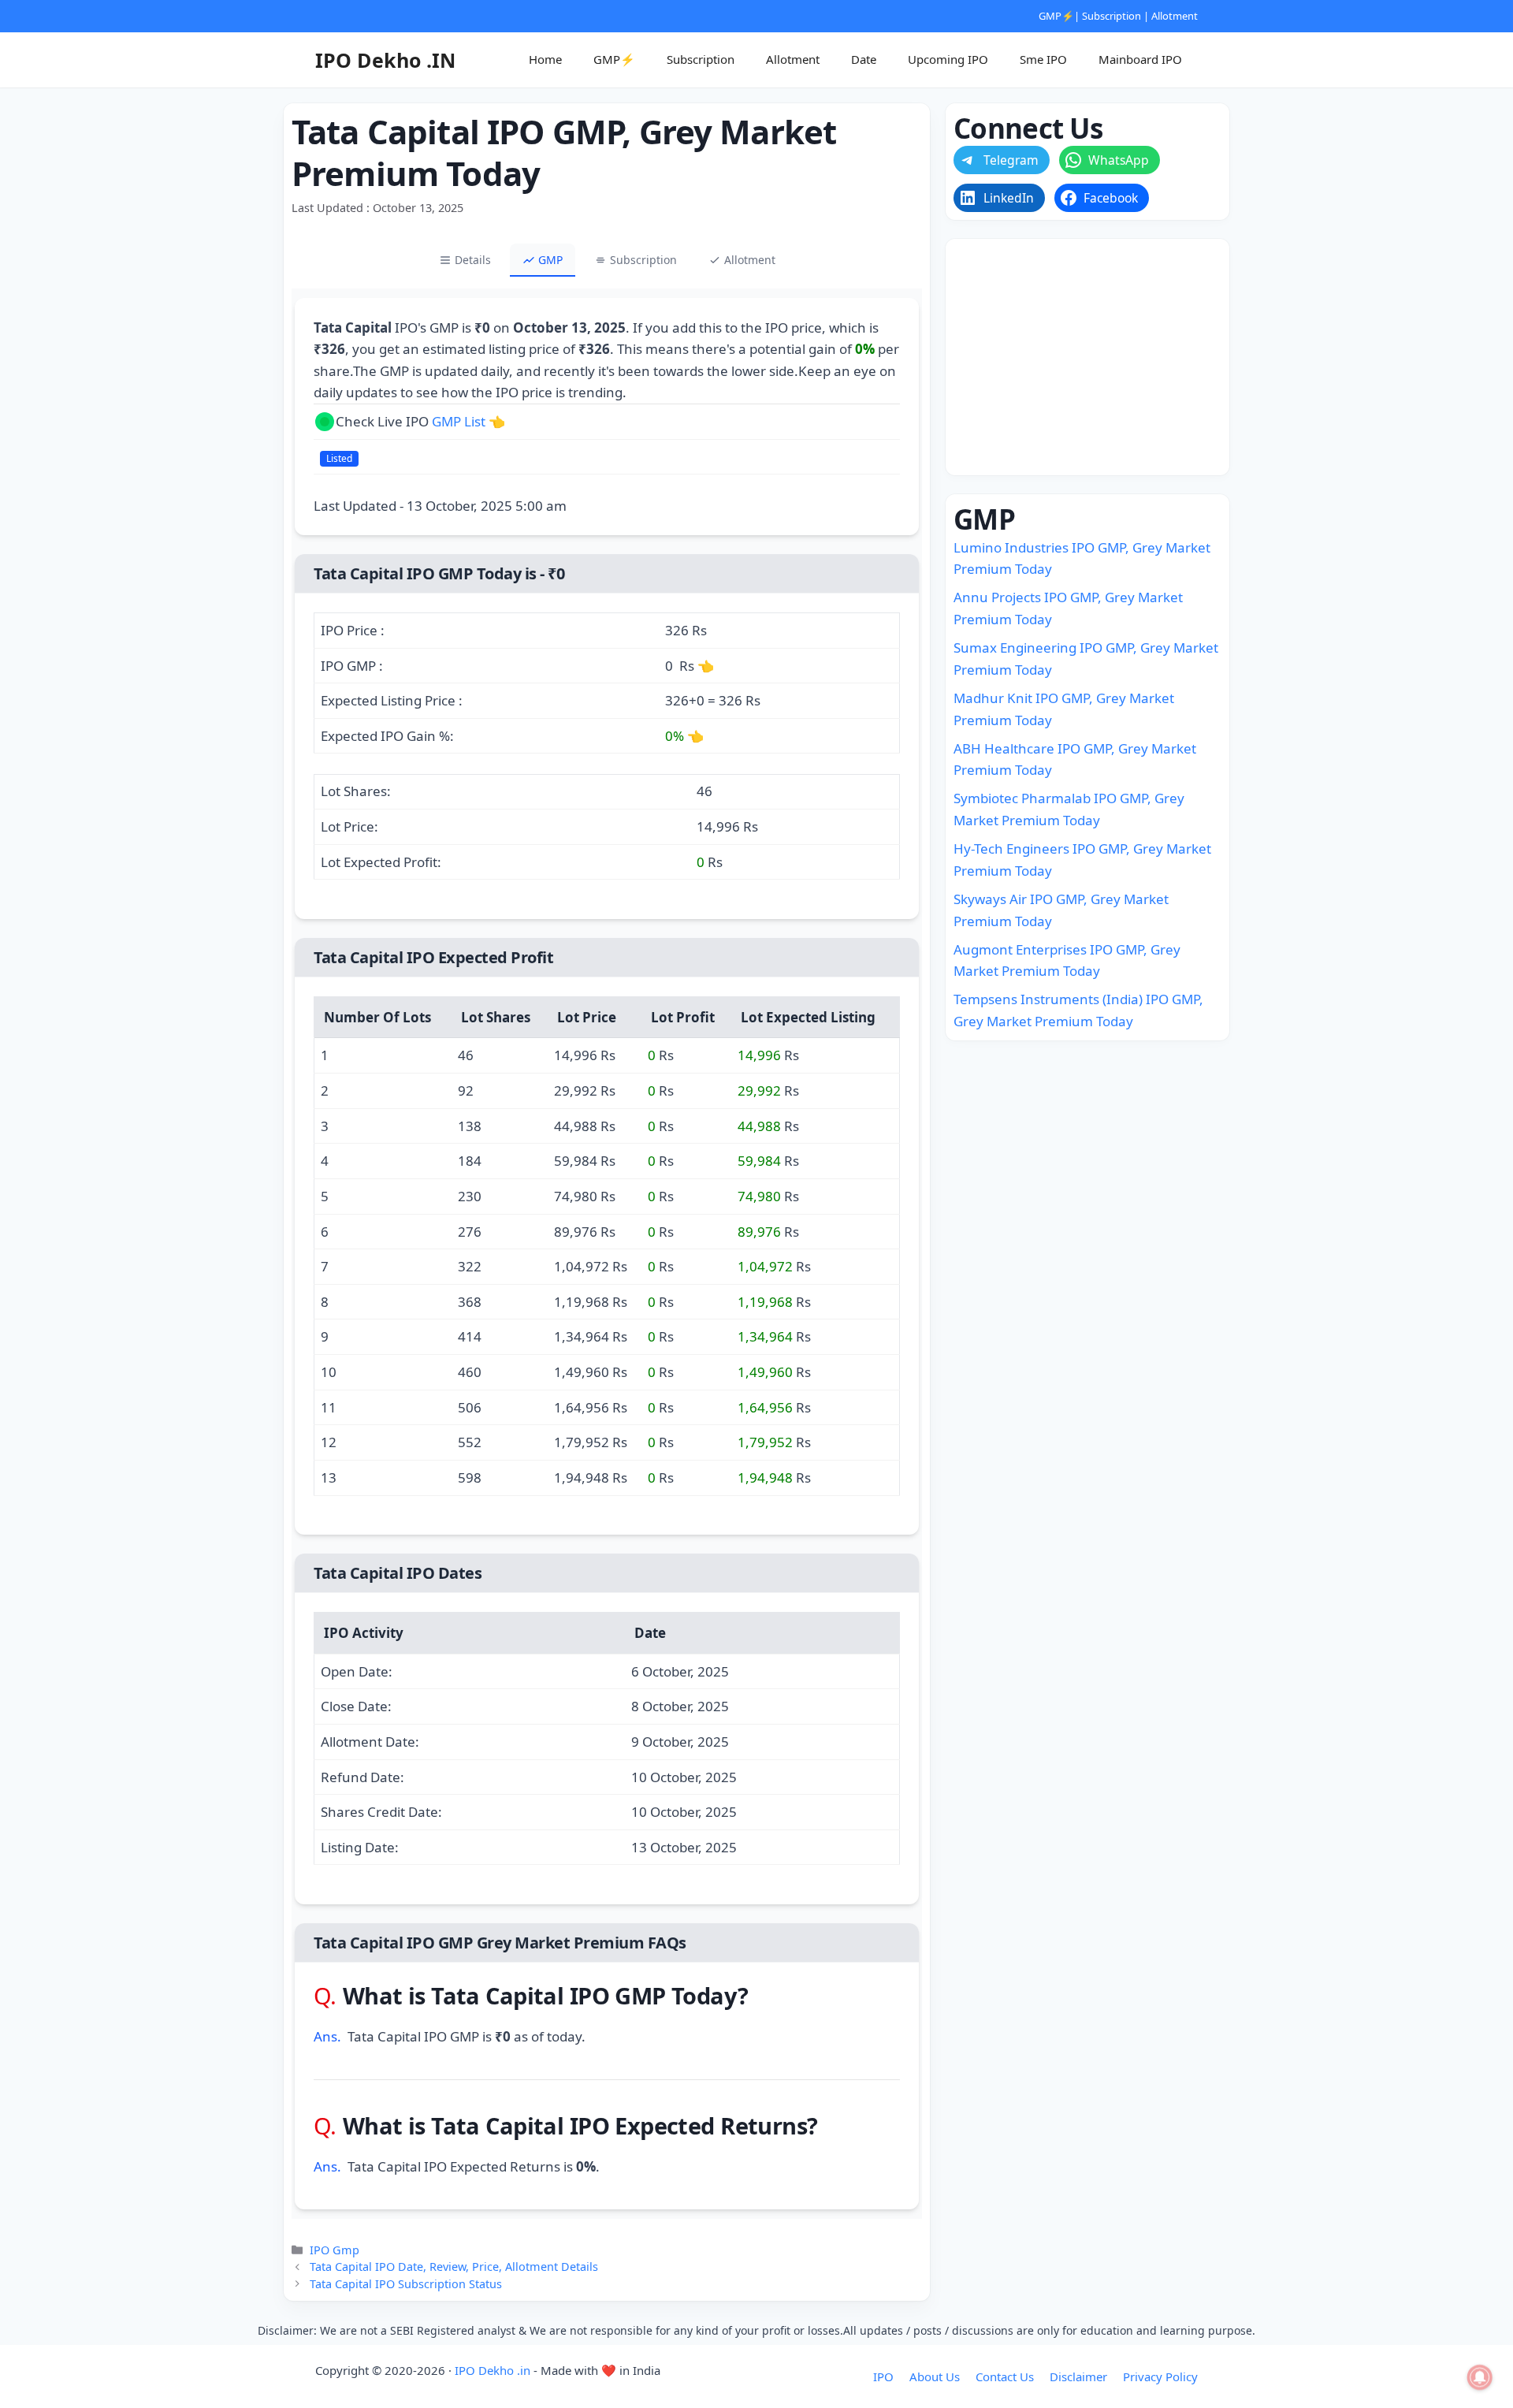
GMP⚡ (1056, 16)
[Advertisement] (1087, 357)
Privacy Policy (1160, 2376)
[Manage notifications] (1480, 2377)
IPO (883, 2376)
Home (545, 59)
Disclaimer (1078, 2376)
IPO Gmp (335, 2250)
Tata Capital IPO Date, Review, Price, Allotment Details (454, 2267)
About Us (935, 2376)
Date (864, 59)
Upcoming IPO (948, 59)
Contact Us (1005, 2376)
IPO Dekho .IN (385, 60)
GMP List (459, 421)
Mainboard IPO (1140, 59)
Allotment (1175, 16)
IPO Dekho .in (493, 2370)
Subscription (1112, 16)
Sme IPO (1043, 59)
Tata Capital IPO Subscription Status (406, 2284)
